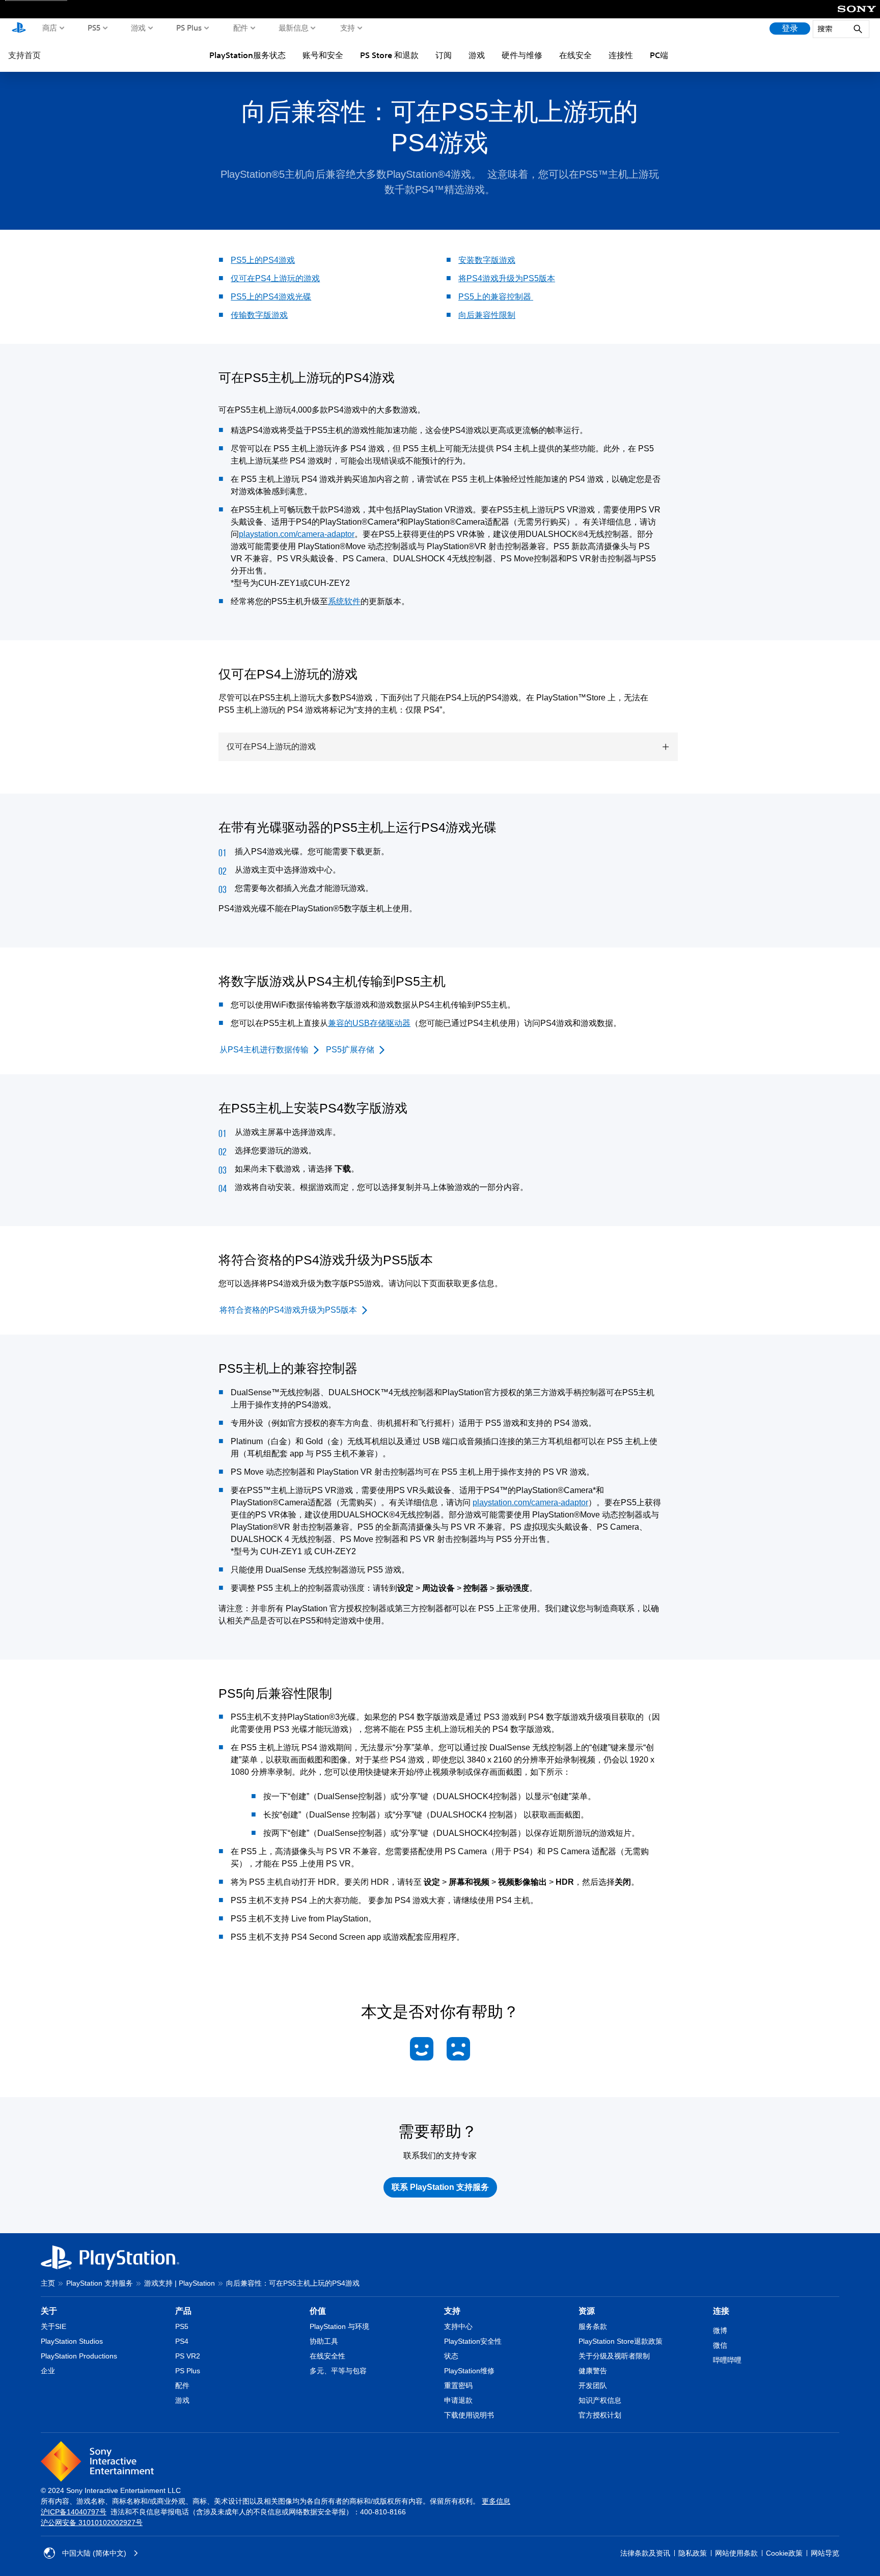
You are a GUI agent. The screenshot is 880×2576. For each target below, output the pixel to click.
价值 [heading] (318, 2311)
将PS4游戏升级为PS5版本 (507, 278)
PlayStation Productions (79, 2356)
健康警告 (593, 2371)
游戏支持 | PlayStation (180, 2283)
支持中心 (458, 2326)
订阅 (444, 55)
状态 (451, 2356)
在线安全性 (327, 2356)
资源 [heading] (587, 2311)
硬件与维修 (522, 55)
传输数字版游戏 (259, 315)
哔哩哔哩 (727, 2360)
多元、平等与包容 (338, 2371)
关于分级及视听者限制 (614, 2356)
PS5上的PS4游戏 (263, 260)
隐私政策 (693, 2553)
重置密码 (458, 2385)
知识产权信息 (600, 2400)
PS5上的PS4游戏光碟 (271, 297)
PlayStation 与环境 (339, 2326)
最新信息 (294, 28)
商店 (50, 28)
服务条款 (593, 2326)
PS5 (94, 28)
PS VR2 (188, 2356)
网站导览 (825, 2553)
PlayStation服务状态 (248, 55)
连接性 (621, 55)
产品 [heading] (183, 2311)
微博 (720, 2330)
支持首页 (24, 55)
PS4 (182, 2341)
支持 (348, 28)
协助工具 (324, 2341)
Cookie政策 (784, 2553)
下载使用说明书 (469, 2415)
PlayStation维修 (469, 2371)
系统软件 (344, 601)
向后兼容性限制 (487, 315)
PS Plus (189, 28)
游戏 (138, 28)
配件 (241, 28)
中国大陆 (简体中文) (94, 2553)
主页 (48, 2283)
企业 (48, 2371)
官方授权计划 (600, 2415)
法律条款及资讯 (645, 2553)
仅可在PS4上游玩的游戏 (275, 278)
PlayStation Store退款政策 (621, 2341)
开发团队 (593, 2385)
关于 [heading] (49, 2311)
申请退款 (458, 2400)
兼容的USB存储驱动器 (369, 1023)
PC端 (659, 55)
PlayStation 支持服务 (100, 2283)
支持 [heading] (452, 2311)
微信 (720, 2345)
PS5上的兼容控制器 (496, 297)
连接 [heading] (721, 2311)
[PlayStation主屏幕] (19, 29)
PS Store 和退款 (389, 55)
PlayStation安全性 (473, 2341)
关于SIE (53, 2326)
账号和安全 (323, 55)
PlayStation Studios (72, 2341)
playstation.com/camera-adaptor (297, 534)
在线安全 (575, 55)
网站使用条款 (736, 2553)
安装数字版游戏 (487, 260)
